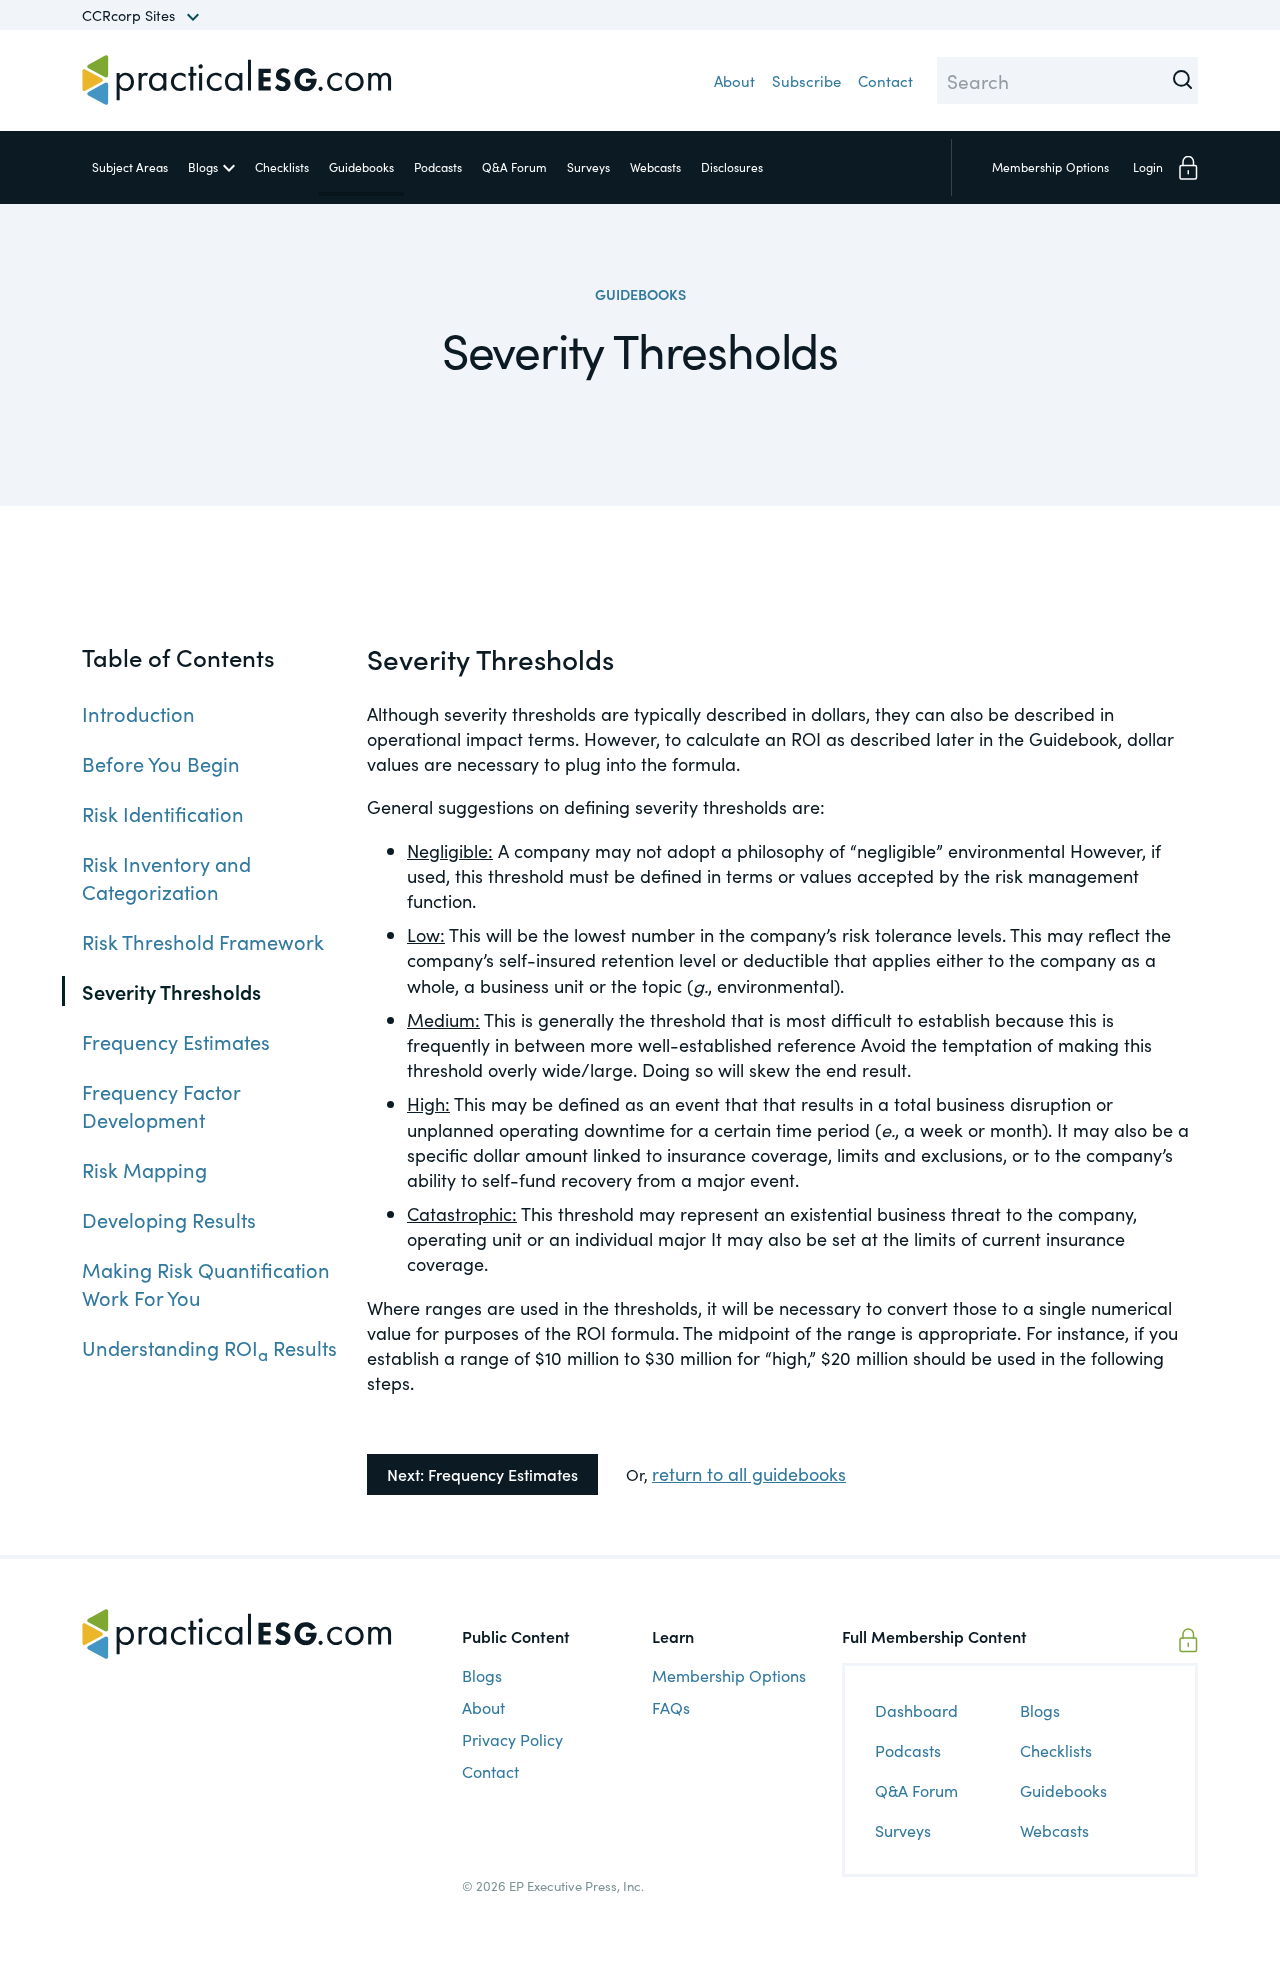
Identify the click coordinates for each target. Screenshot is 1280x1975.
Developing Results (169, 1220)
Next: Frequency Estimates (482, 1474)
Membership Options (729, 1675)
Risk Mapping (144, 1170)
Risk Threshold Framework (203, 942)
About (734, 80)
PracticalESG (237, 80)
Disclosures (732, 166)
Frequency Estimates (176, 1042)
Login (1148, 166)
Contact (885, 80)
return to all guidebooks (749, 1473)
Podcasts (438, 166)
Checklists (282, 166)
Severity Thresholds (171, 992)
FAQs (671, 1707)
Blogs (203, 166)
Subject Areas (130, 166)
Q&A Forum (514, 166)
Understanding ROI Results (209, 1348)
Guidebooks (361, 166)
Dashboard (916, 1710)
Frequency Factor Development (161, 1106)
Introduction (138, 714)
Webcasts (655, 166)
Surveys (588, 166)
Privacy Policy (512, 1739)
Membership (1050, 166)
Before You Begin (161, 764)
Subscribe (806, 80)
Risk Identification (163, 814)
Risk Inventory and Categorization (166, 878)
